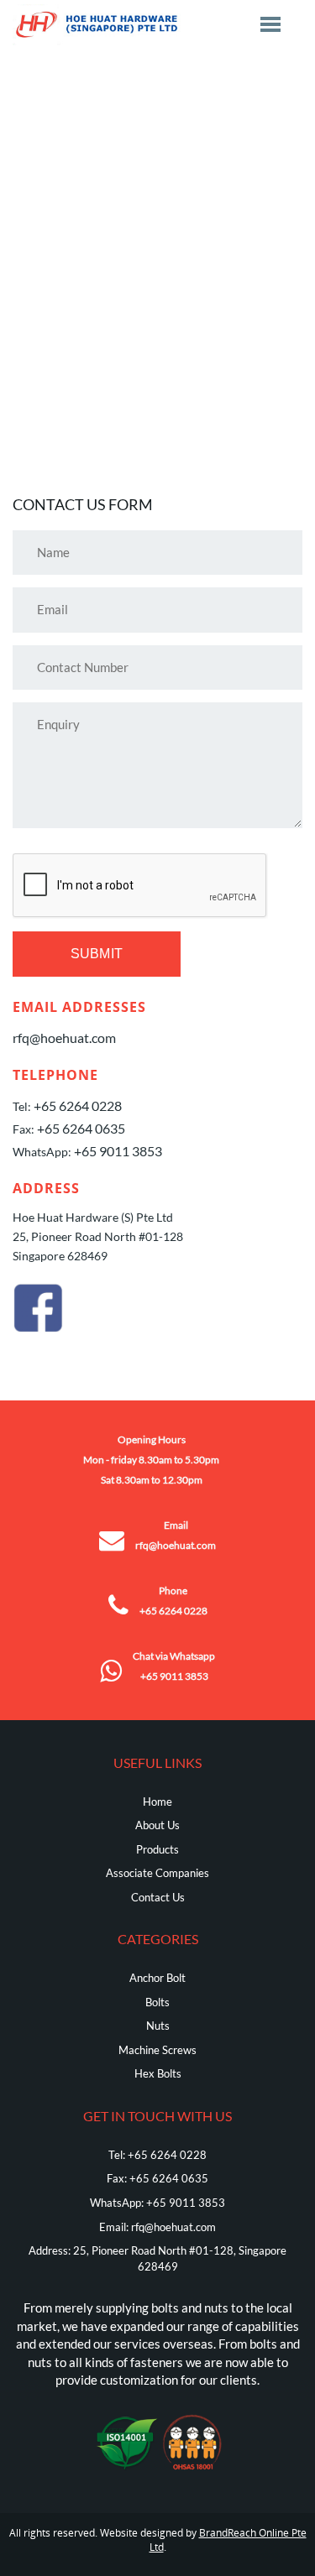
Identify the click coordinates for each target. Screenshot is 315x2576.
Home (157, 1802)
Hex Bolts (158, 2073)
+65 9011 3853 (118, 1151)
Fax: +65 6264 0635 (157, 2178)
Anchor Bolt (157, 1978)
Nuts (158, 2026)
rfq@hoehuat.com (64, 1038)
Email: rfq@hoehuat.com (157, 2227)
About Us (157, 1825)
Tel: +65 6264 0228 (157, 2155)
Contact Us (158, 1897)
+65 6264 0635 (81, 1128)
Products (157, 1849)
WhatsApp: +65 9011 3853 (157, 2203)
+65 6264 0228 (78, 1105)
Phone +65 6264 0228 (173, 1601)
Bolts (157, 2002)
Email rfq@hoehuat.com (176, 1535)
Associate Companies (157, 1873)
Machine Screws (157, 2050)
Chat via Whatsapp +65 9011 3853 (174, 1666)
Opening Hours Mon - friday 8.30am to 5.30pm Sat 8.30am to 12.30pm (151, 1460)
